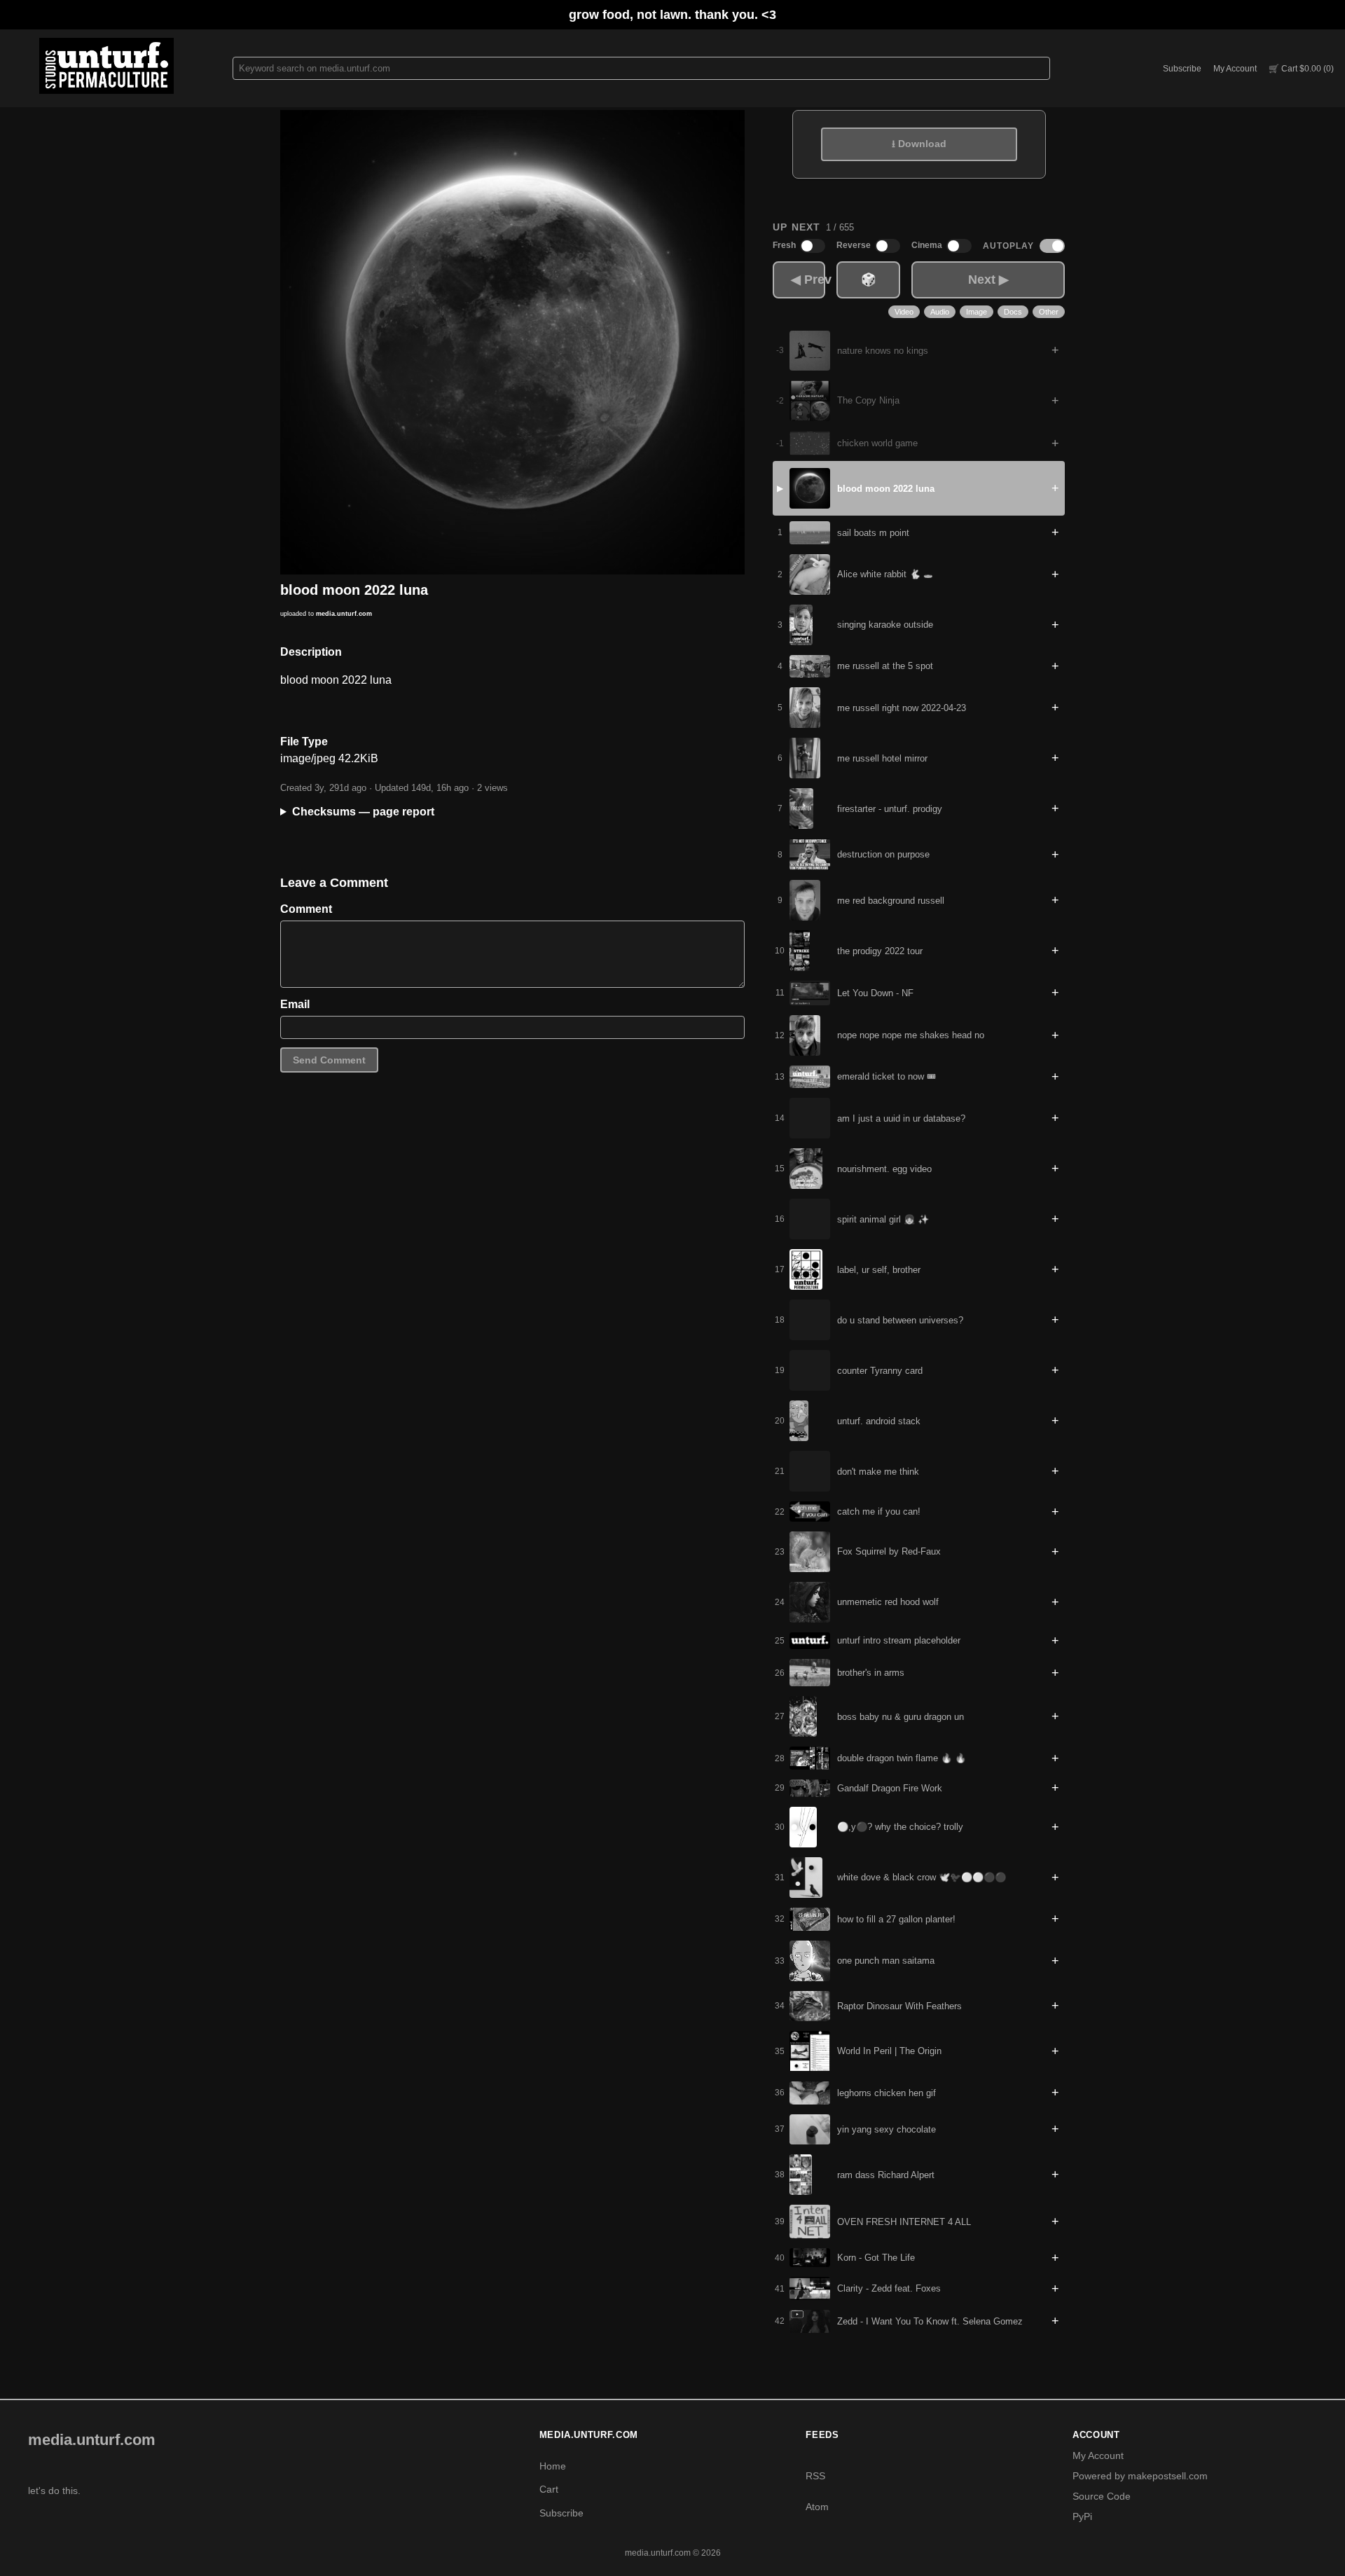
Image (977, 312)
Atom (817, 2507)
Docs (1013, 312)
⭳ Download (919, 144)
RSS (815, 2476)
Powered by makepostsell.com (1140, 2476)
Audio (940, 312)
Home (553, 2466)
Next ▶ (988, 280)
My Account (1235, 69)
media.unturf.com (344, 614)
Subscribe (1182, 69)
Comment (306, 909)
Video (904, 312)
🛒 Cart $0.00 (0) (1301, 69)
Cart (549, 2489)
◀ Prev (808, 280)
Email (295, 1004)
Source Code (1102, 2496)
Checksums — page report (363, 812)
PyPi (1082, 2516)
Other (1049, 312)
